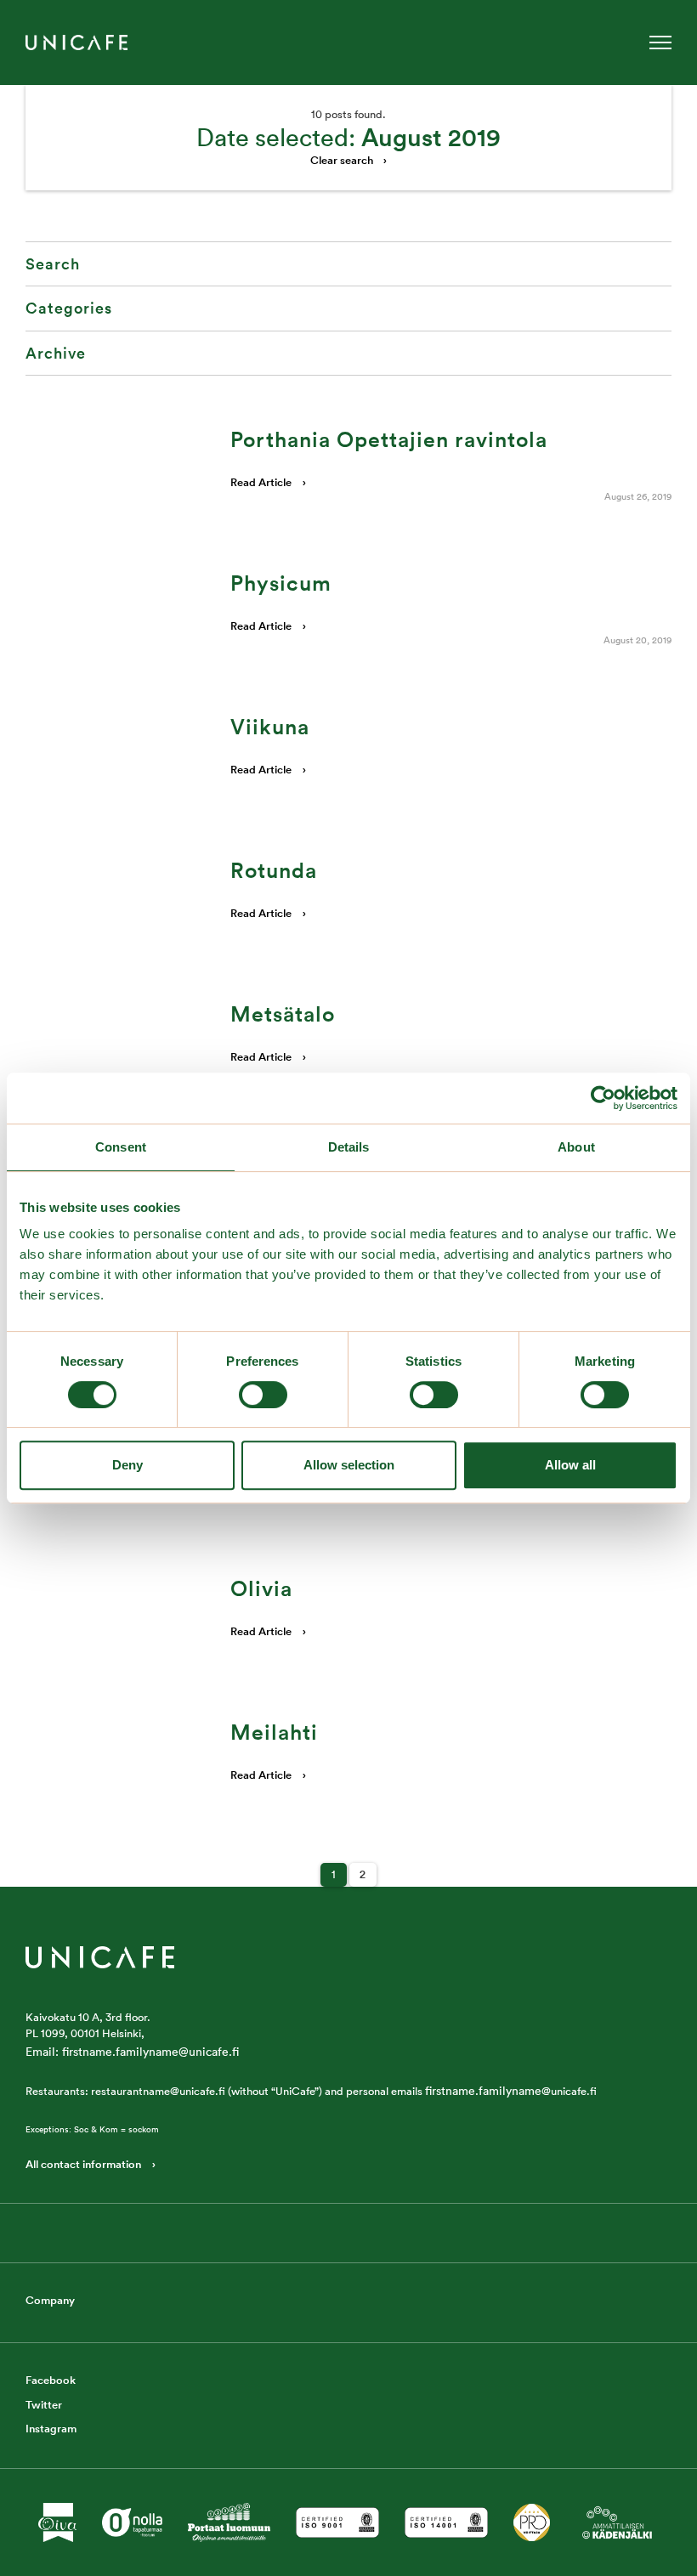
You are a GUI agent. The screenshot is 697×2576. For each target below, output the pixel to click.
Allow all (570, 1465)
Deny (127, 1465)
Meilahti (274, 1732)
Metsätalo (283, 1014)
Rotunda (274, 870)
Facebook (51, 2380)
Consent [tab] (121, 1147)
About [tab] (576, 1147)
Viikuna (270, 727)
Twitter (44, 2405)
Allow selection (349, 1465)
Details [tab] (349, 1147)
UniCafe (76, 42)
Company (50, 2300)
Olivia (261, 1588)
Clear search (342, 160)
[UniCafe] (100, 1956)
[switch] (263, 1395)
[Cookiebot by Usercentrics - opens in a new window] (603, 1098)
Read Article (261, 482)
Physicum (281, 583)
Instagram (51, 2429)
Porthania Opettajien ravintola (389, 439)
